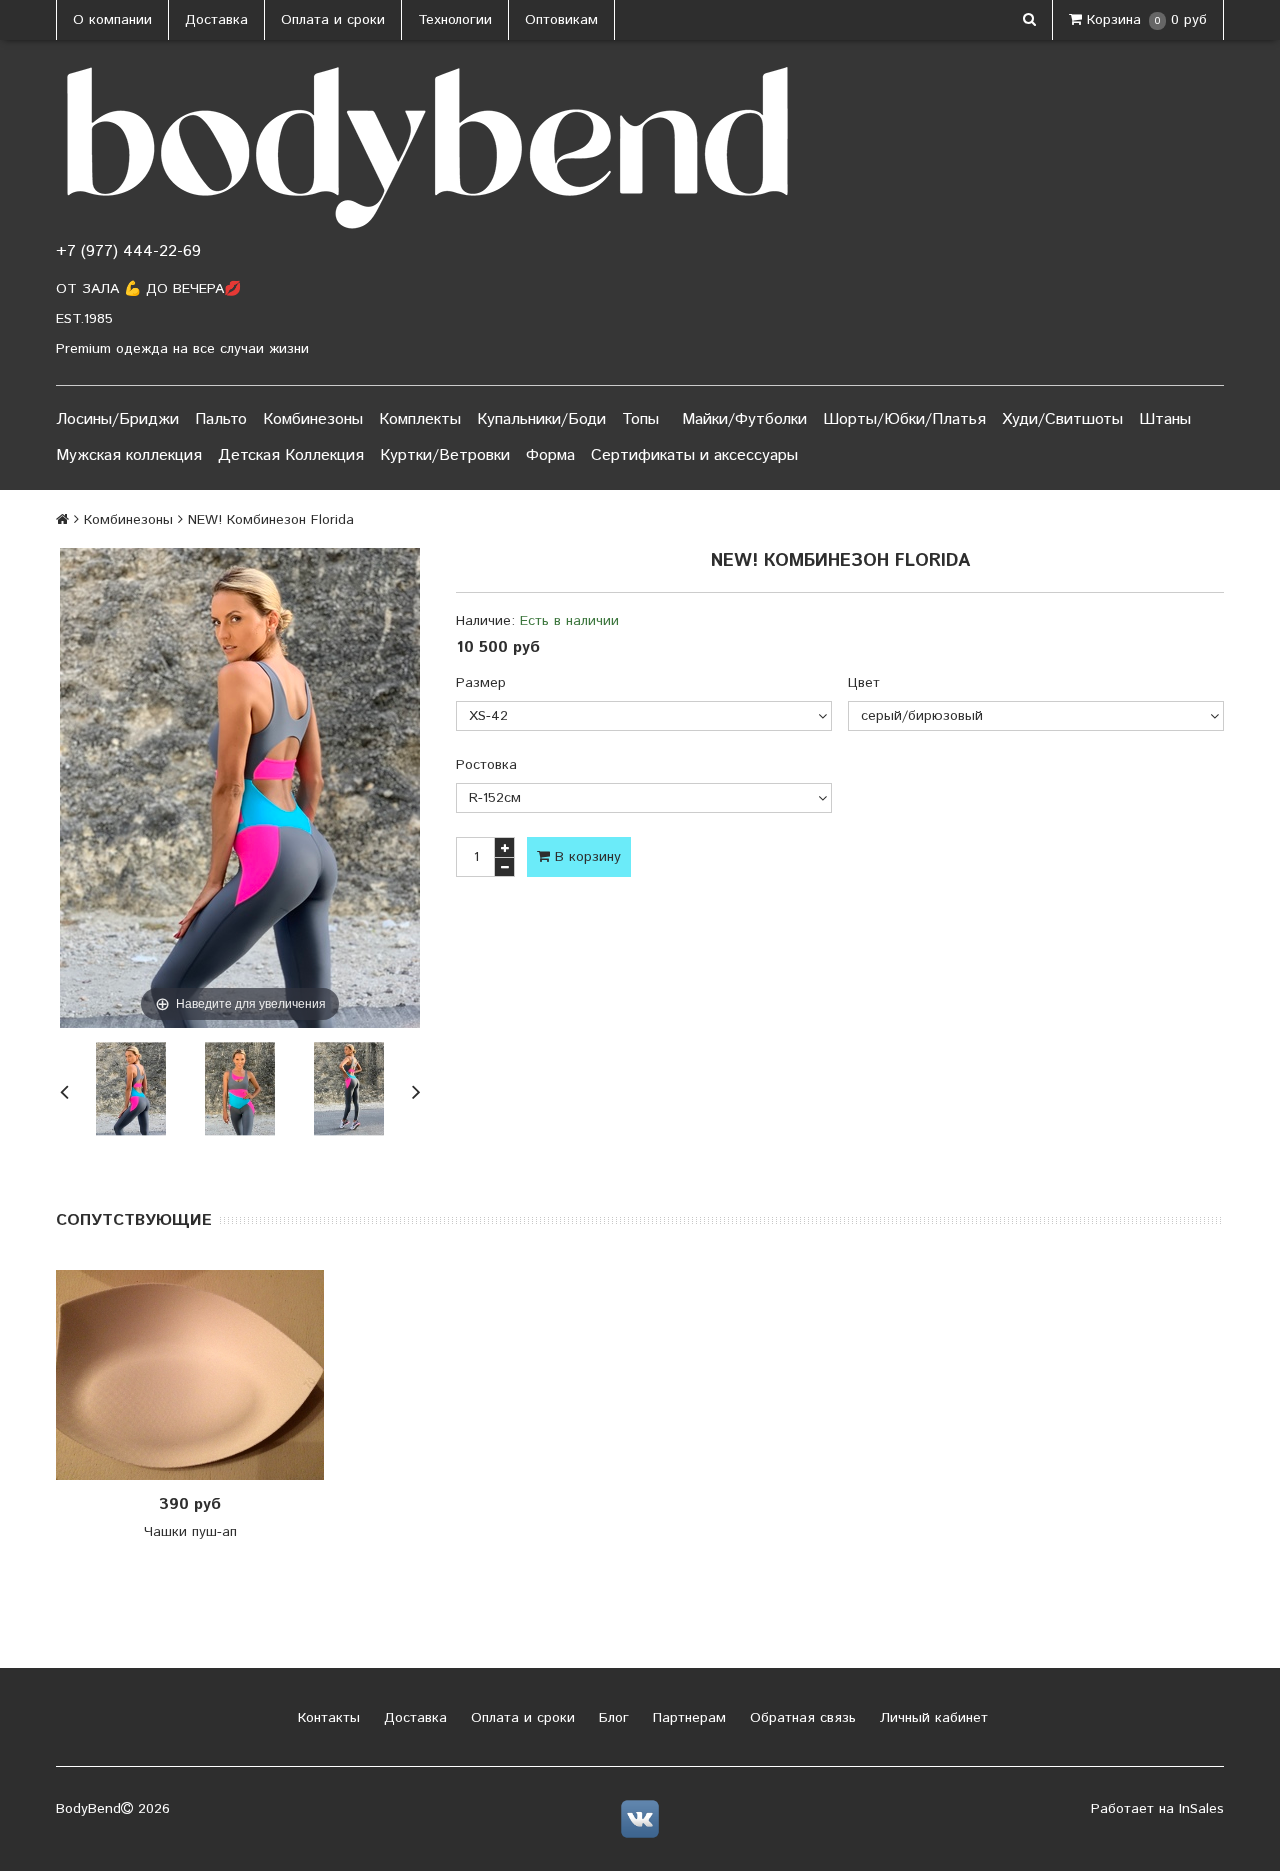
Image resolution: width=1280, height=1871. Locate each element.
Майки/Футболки (744, 419)
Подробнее (197, 1375)
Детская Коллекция (291, 455)
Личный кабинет (931, 1718)
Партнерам (687, 1718)
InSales (1201, 1809)
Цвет (864, 683)
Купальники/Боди (541, 419)
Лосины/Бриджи (117, 419)
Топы (640, 419)
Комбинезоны (313, 419)
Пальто (221, 419)
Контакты (326, 1718)
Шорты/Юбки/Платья (904, 419)
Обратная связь (800, 1718)
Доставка (216, 20)
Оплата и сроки (333, 20)
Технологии (455, 20)
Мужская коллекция (129, 455)
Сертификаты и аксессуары (694, 455)
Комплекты (420, 419)
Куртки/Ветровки (445, 455)
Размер (481, 683)
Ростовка (486, 765)
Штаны (1165, 419)
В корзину (585, 857)
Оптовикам (561, 20)
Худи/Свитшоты (1062, 419)
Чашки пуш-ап (190, 1532)
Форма (550, 455)
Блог (611, 1718)
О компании (112, 20)
